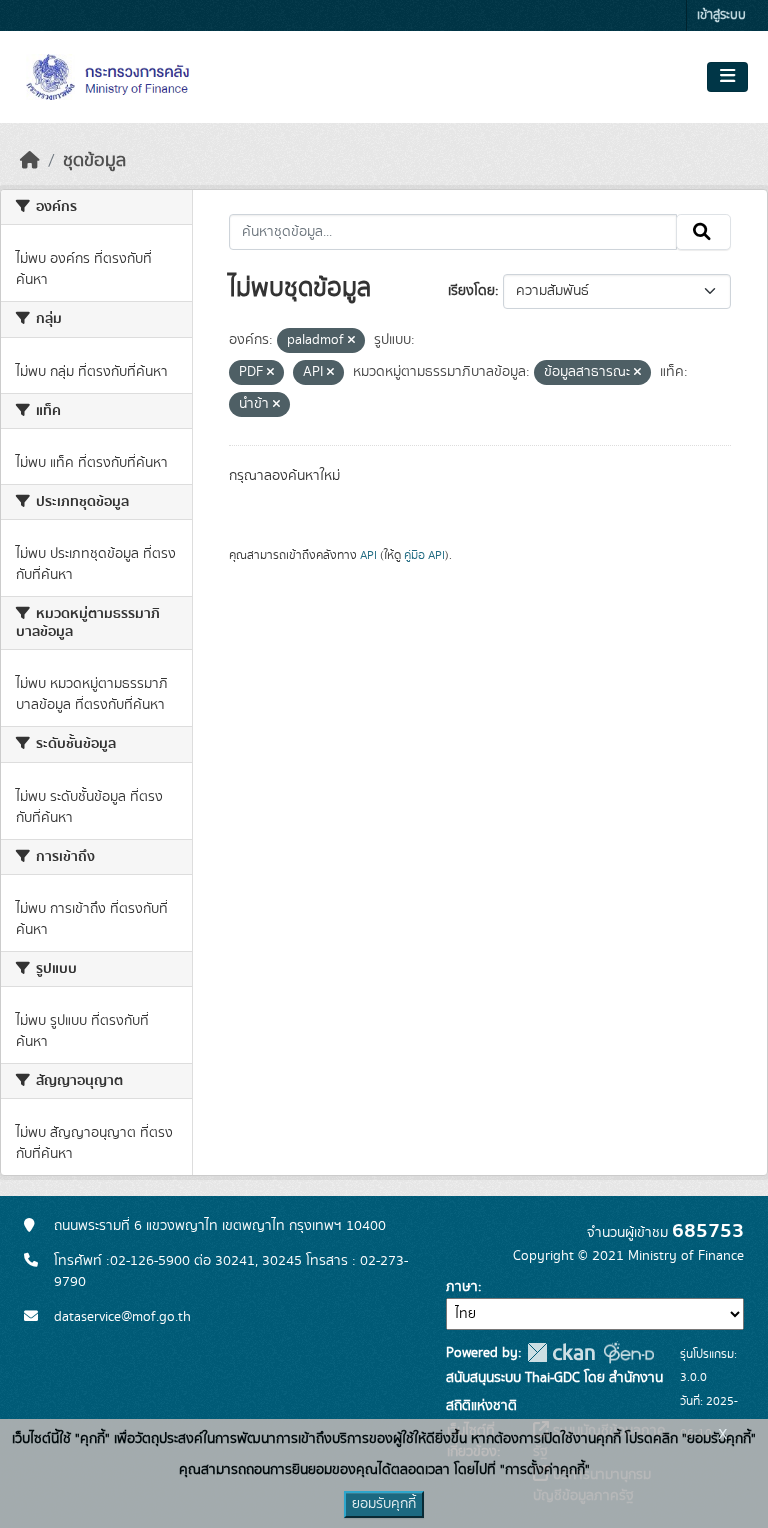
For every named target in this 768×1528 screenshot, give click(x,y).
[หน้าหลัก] (30, 161)
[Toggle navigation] (727, 77)
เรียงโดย (471, 291)
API (368, 555)
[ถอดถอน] (351, 341)
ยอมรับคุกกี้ (384, 1504)
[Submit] (703, 232)
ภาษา (462, 1287)
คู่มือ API (424, 555)
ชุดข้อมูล (94, 161)
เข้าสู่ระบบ (721, 15)
